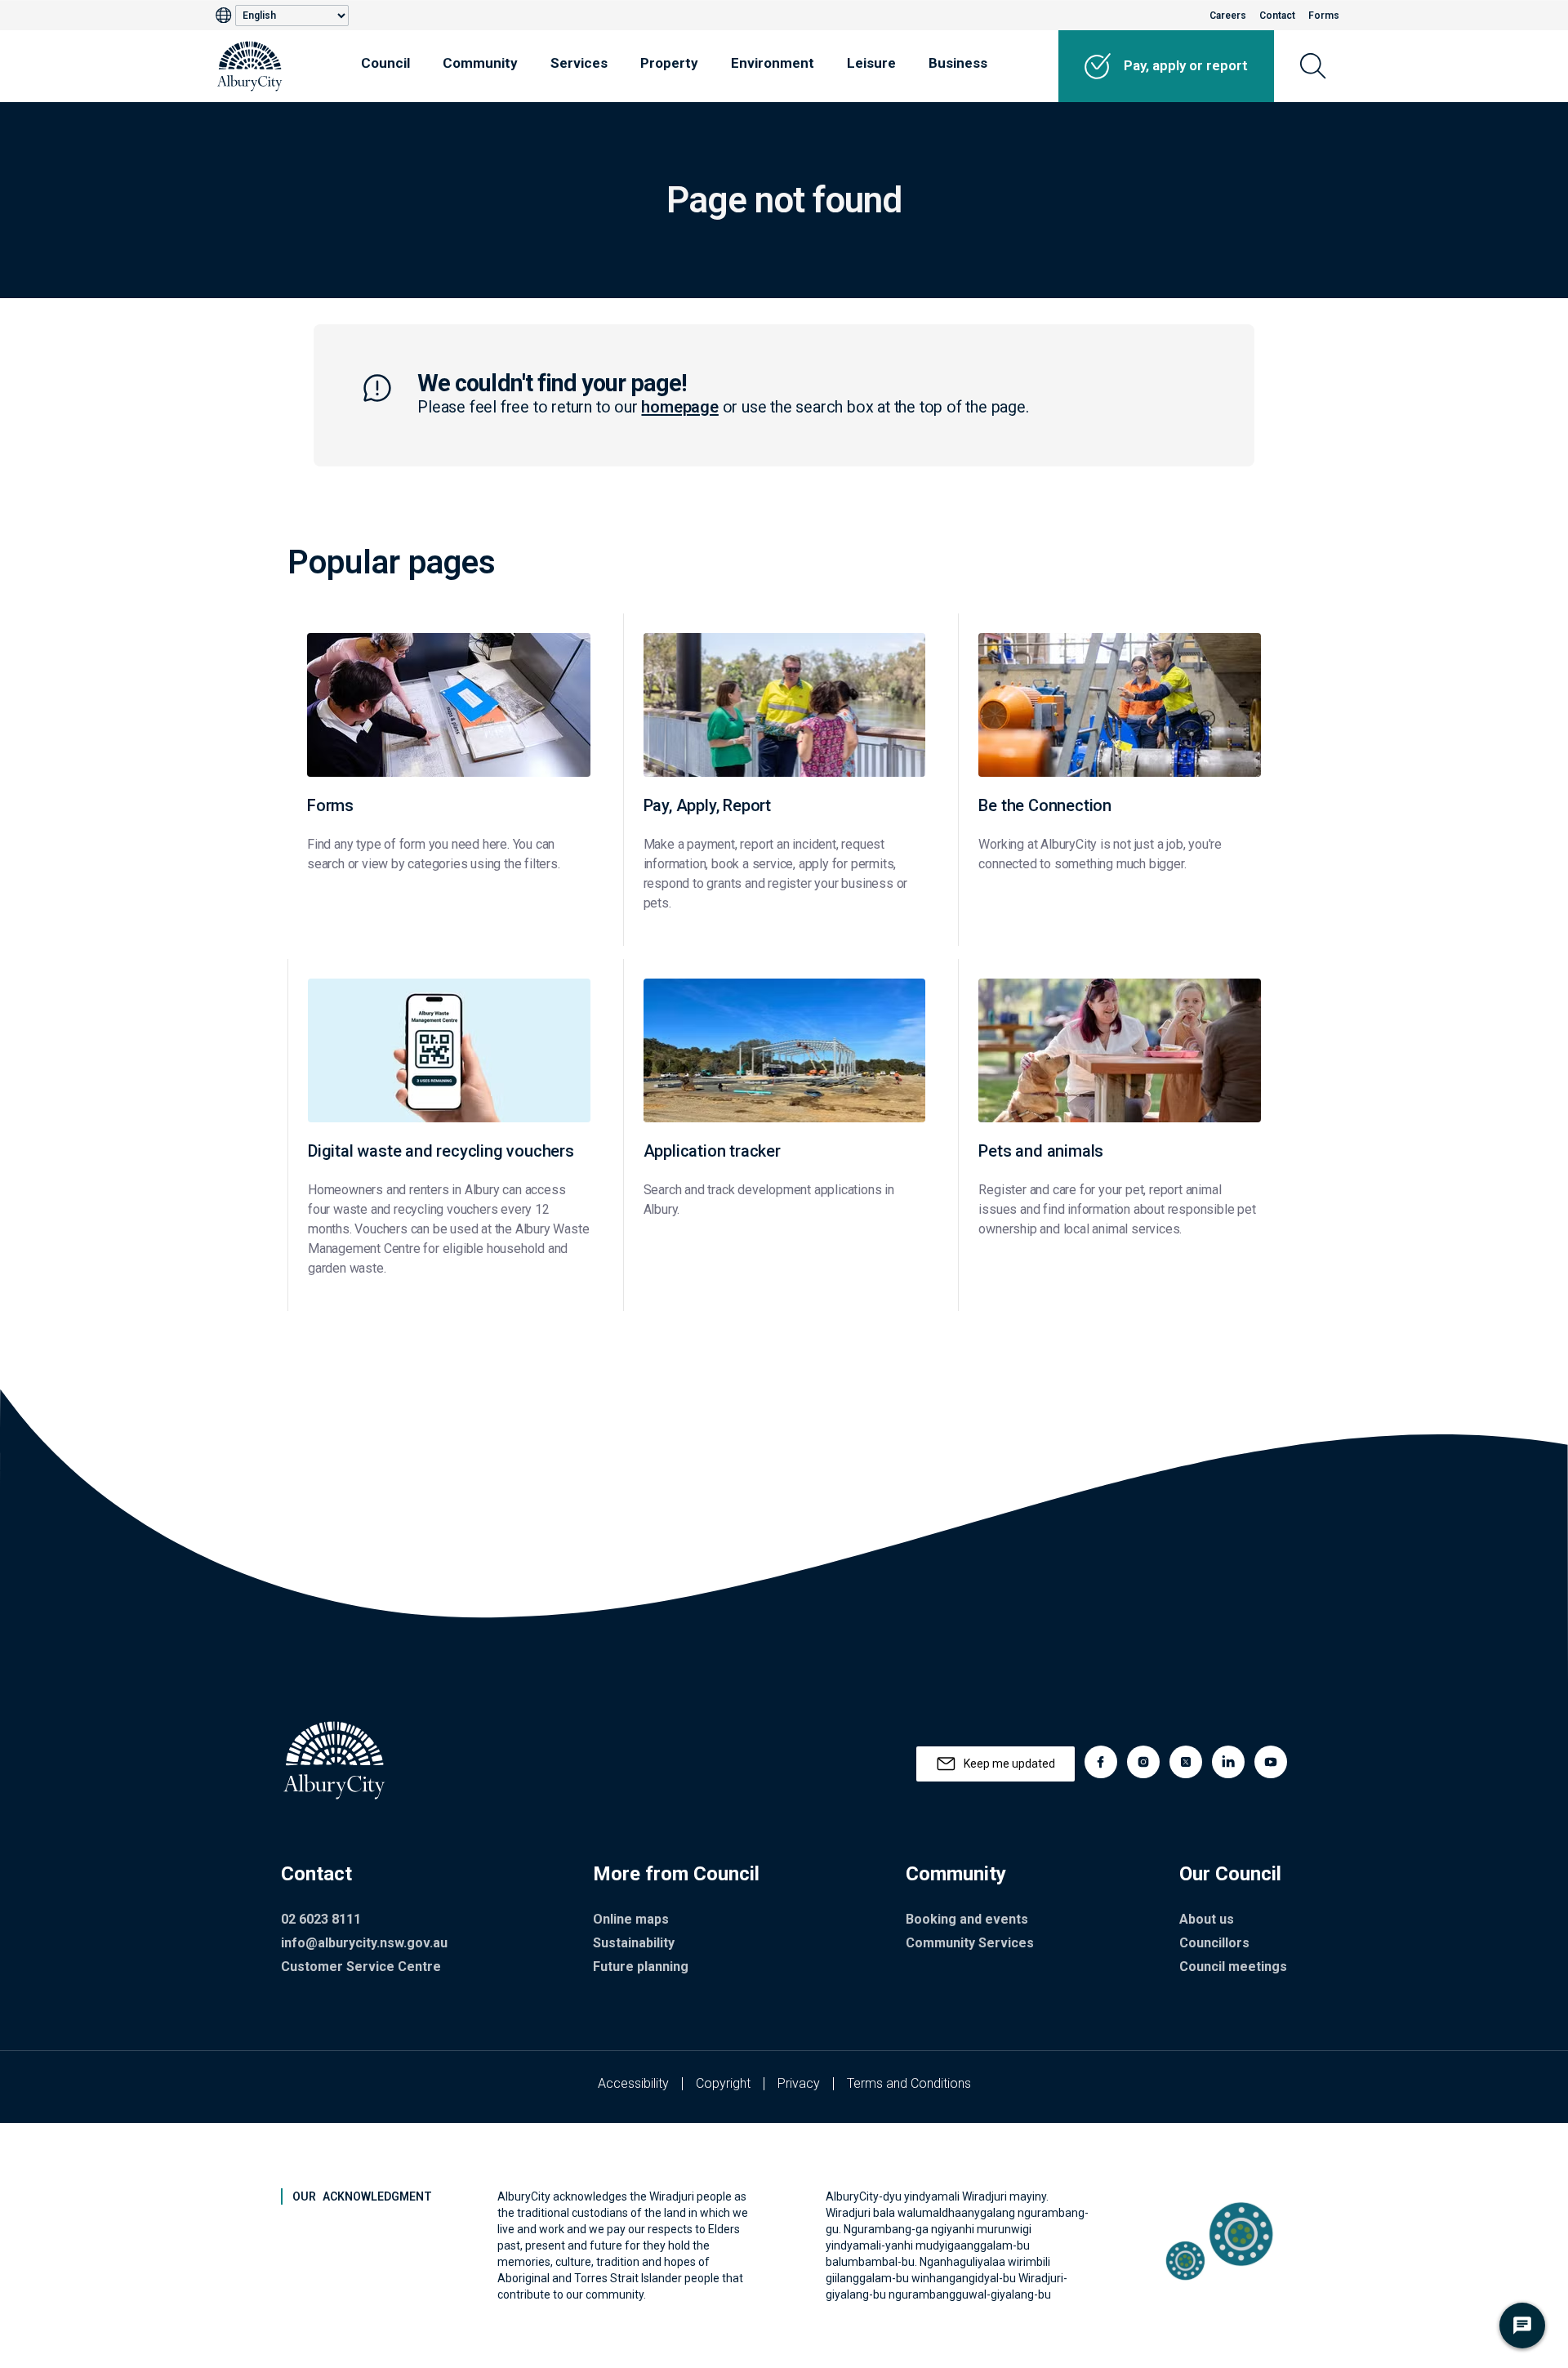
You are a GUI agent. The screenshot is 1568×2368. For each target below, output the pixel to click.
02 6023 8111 (321, 1919)
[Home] (250, 66)
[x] (1186, 1762)
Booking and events (967, 1919)
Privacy (799, 2083)
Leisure (871, 63)
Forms (1324, 16)
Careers (1228, 16)
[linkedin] (1228, 1762)
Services (579, 63)
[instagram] (1143, 1762)
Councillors (1214, 1943)
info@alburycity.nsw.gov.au (364, 1943)
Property (669, 63)
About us (1207, 1919)
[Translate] (225, 16)
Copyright (723, 2083)
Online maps (631, 1919)
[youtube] (1271, 1762)
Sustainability (634, 1943)
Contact (1277, 16)
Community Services (970, 1943)
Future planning (641, 1967)
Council (385, 63)
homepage (679, 407)
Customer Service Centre (361, 1967)
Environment (773, 63)
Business (958, 63)
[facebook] (1101, 1762)
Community (480, 63)
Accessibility (633, 2083)
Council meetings (1233, 1967)
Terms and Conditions (909, 2083)
